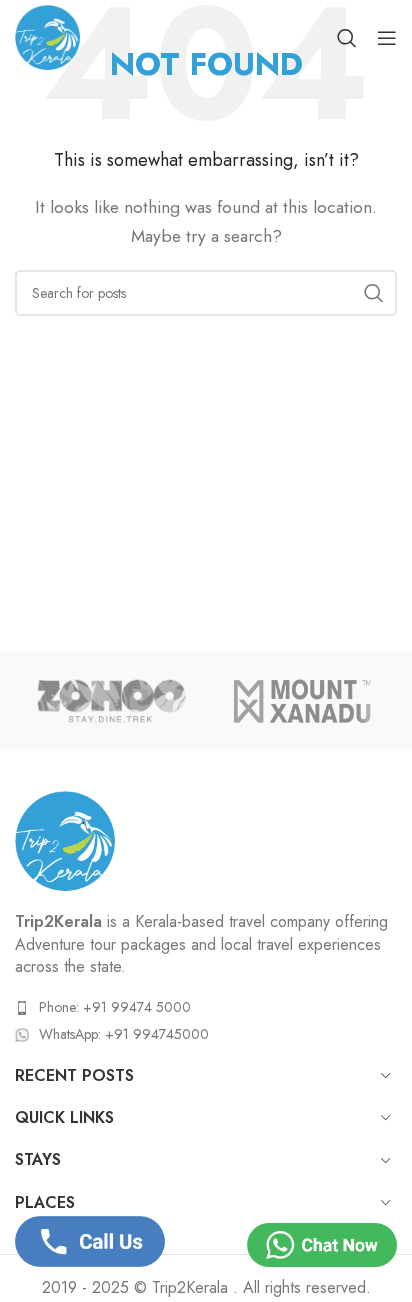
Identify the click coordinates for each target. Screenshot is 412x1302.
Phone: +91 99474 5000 (115, 1007)
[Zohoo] (110, 701)
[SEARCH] (374, 293)
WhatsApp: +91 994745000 (124, 1034)
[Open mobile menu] (387, 38)
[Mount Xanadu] (301, 701)
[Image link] (65, 839)
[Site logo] (47, 35)
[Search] (347, 38)
